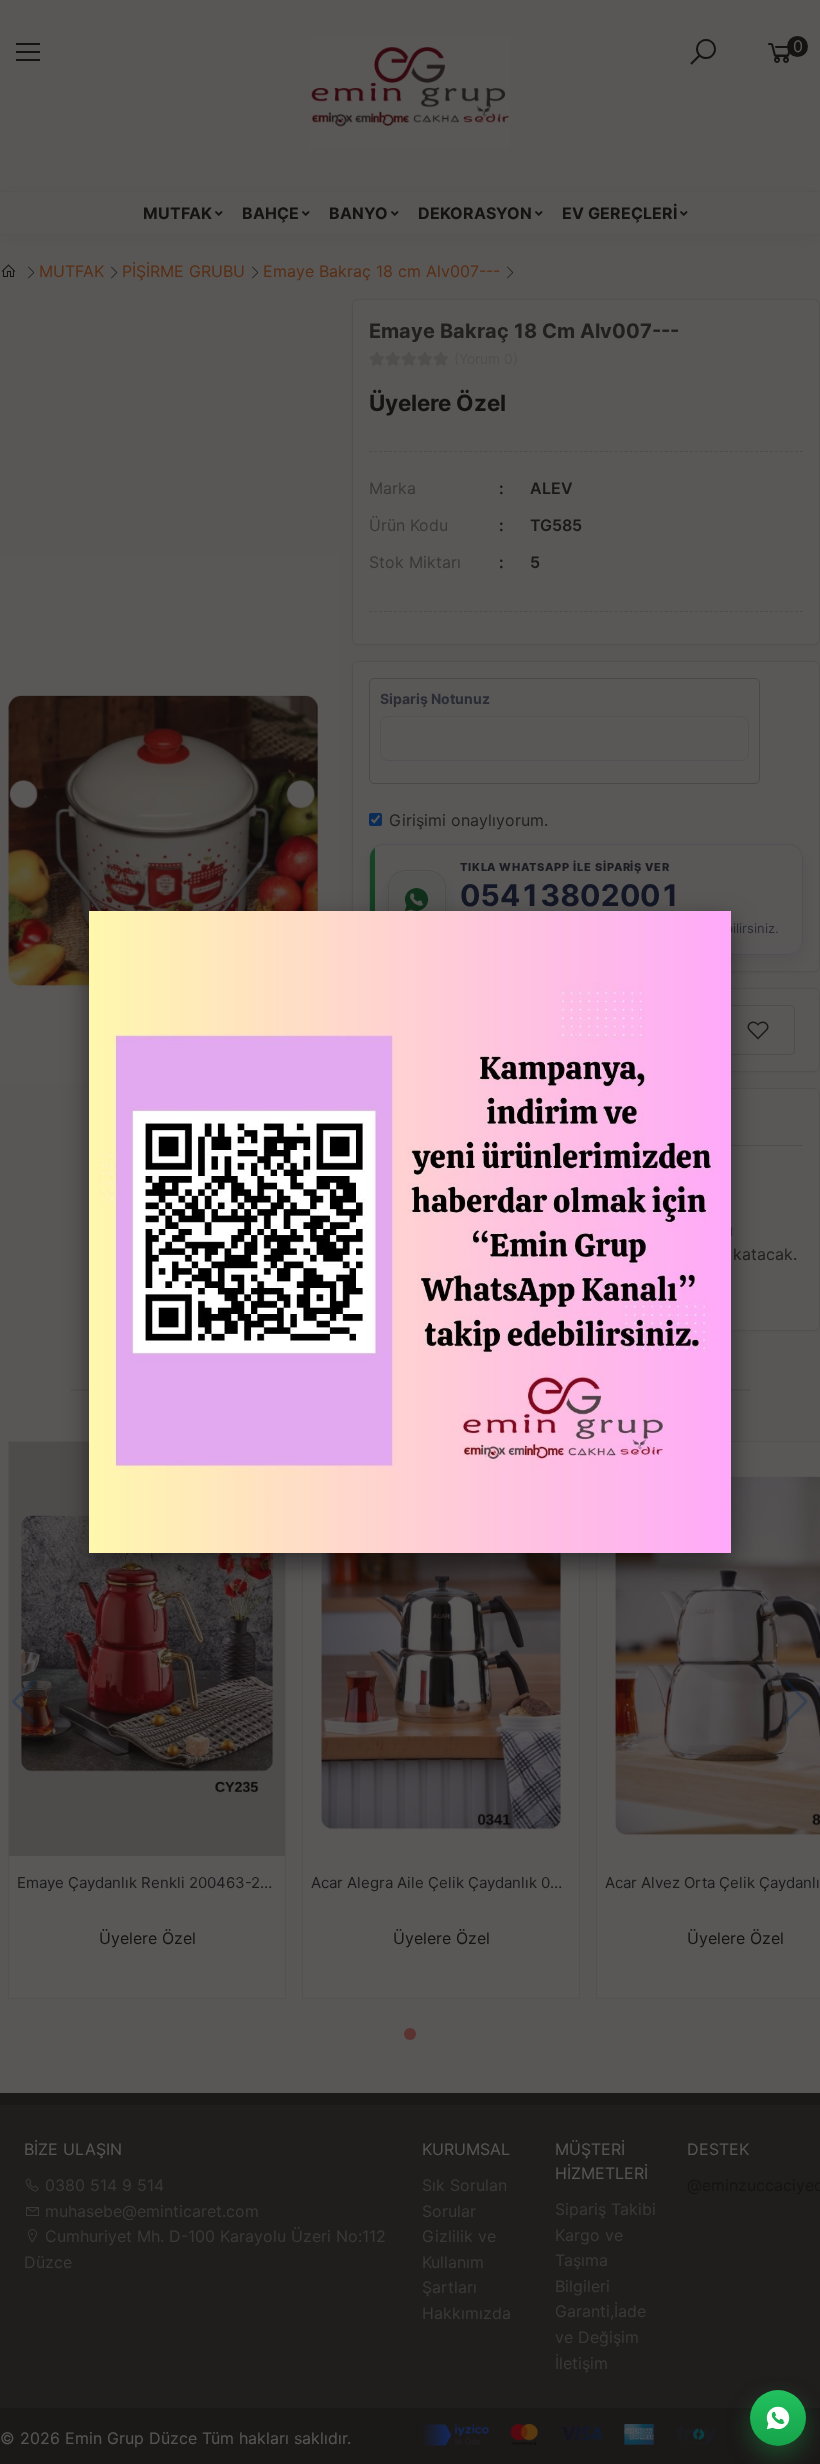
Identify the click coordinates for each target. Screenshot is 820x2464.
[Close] (731, 911)
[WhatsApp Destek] (778, 2418)
